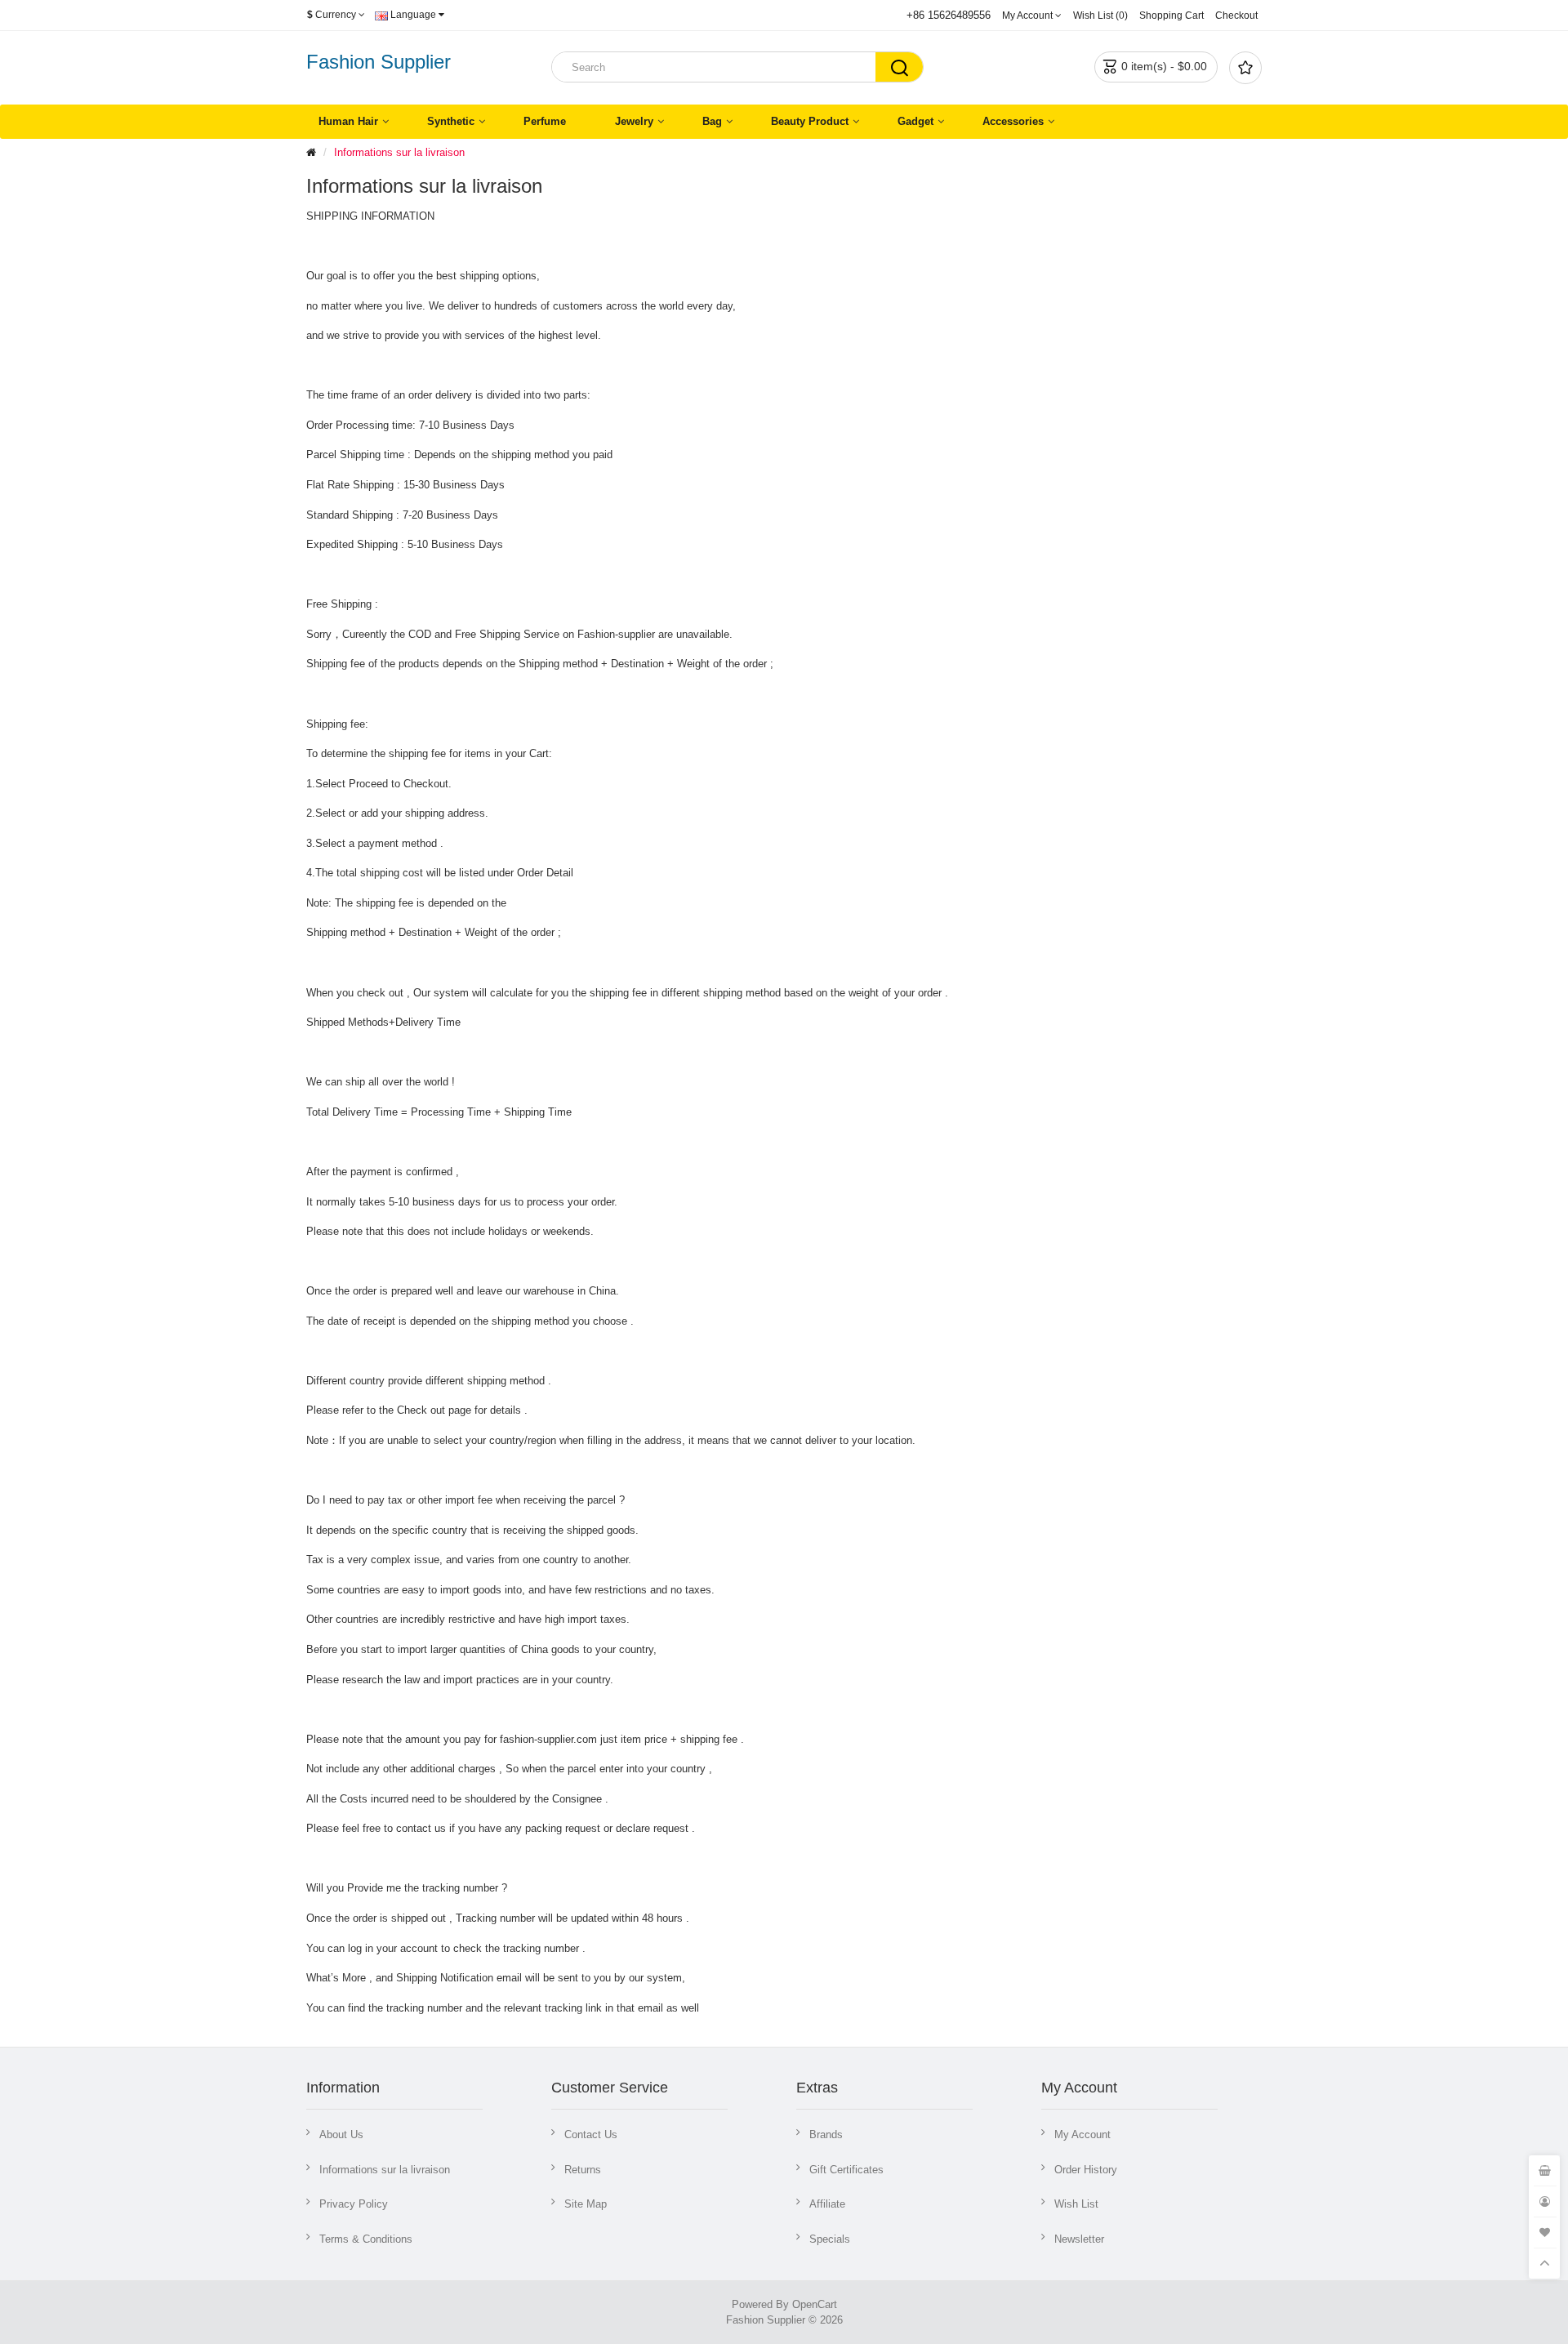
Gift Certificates (846, 2170)
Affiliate (827, 2204)
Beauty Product (810, 121)
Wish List (1076, 2204)
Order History (1086, 2170)
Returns (583, 2170)
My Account (1082, 2135)
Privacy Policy (354, 2204)
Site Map (586, 2204)
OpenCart (815, 2304)
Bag (712, 121)
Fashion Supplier (379, 62)
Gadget (915, 121)
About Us (341, 2135)
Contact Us (591, 2135)
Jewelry (634, 121)
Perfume (545, 121)
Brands (826, 2135)
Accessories (1013, 121)
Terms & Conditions (366, 2239)
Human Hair (348, 121)
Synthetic (451, 121)
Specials (830, 2239)
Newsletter (1079, 2239)
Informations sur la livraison (399, 152)
